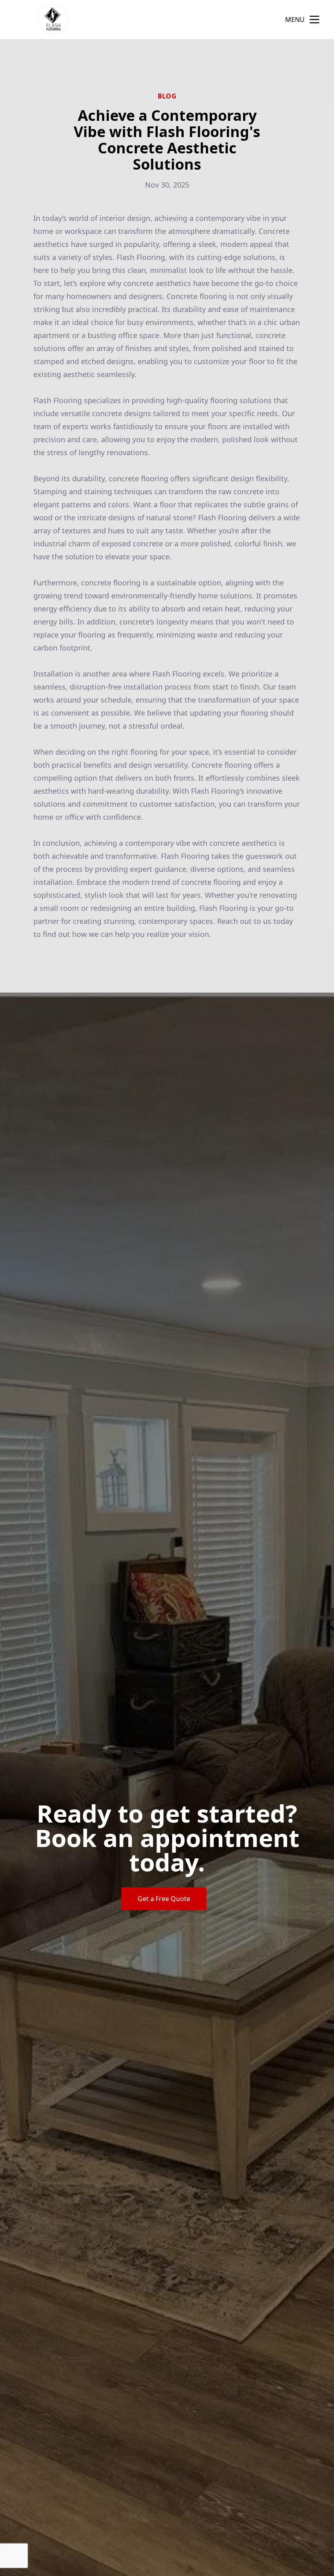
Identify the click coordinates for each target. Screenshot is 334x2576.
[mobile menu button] (314, 20)
